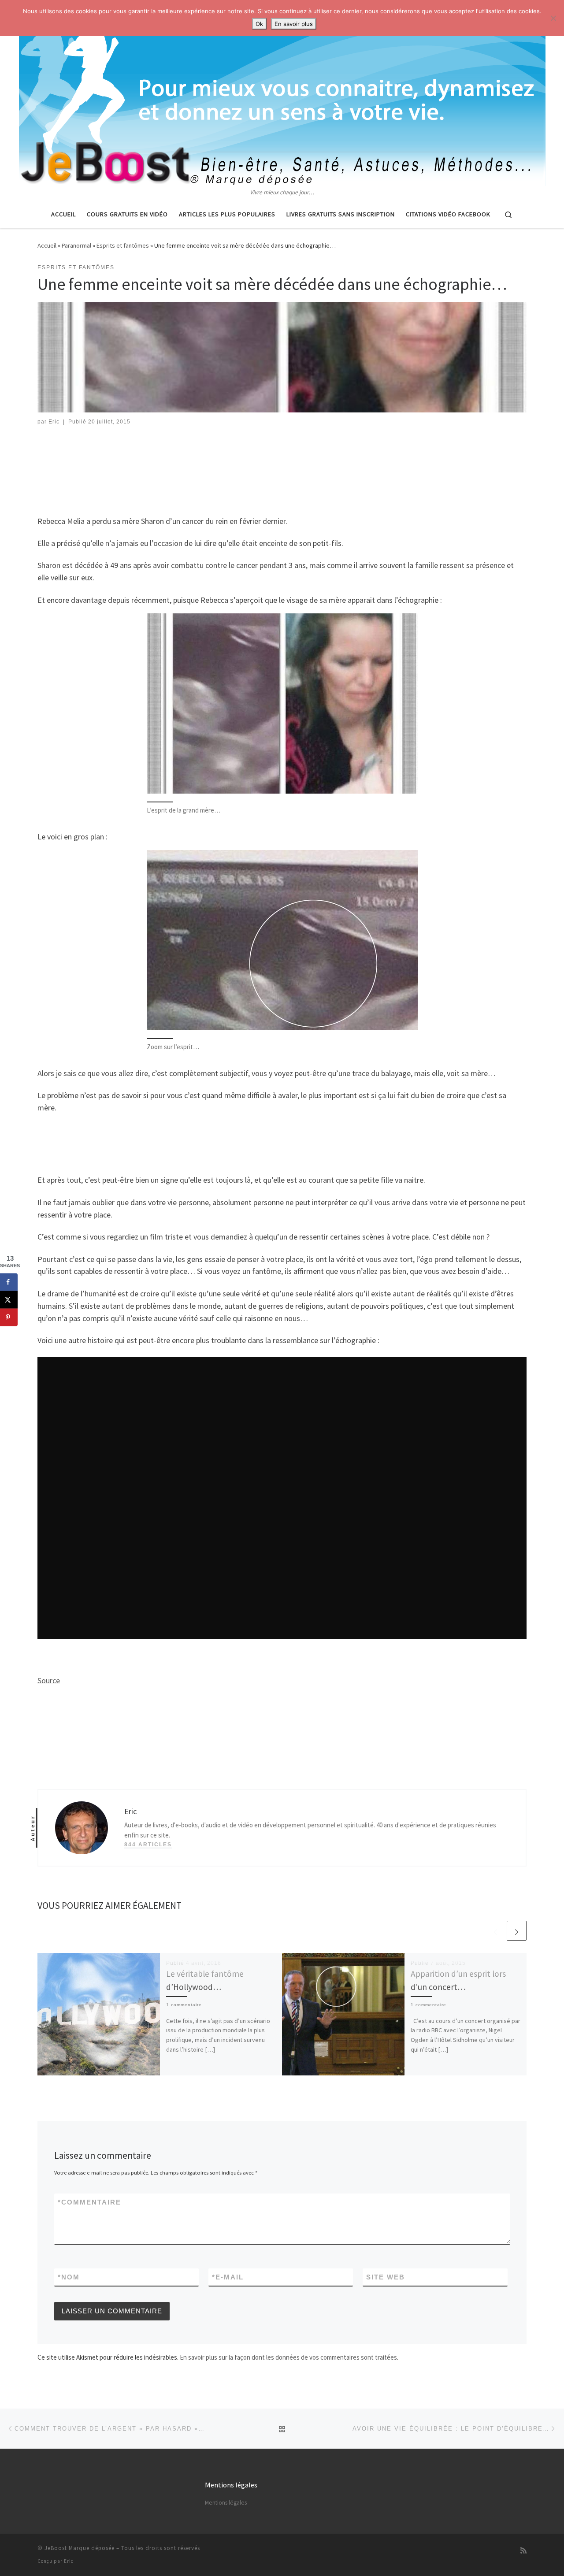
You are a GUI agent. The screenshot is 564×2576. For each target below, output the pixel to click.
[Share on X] (9, 1299)
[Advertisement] (282, 460)
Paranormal (76, 245)
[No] (553, 18)
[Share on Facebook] (9, 1282)
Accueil (47, 245)
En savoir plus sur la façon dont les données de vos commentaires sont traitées (288, 2357)
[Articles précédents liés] (495, 1931)
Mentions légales (226, 2503)
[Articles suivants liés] (517, 1931)
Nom (69, 2277)
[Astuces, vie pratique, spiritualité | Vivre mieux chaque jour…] (282, 94)
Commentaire (89, 2202)
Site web (386, 2277)
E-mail (228, 2277)
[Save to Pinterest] (9, 1317)
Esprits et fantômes (123, 245)
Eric (54, 422)
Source (49, 1680)
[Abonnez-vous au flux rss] (523, 2551)
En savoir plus (294, 24)
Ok (259, 24)
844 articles (148, 1845)
